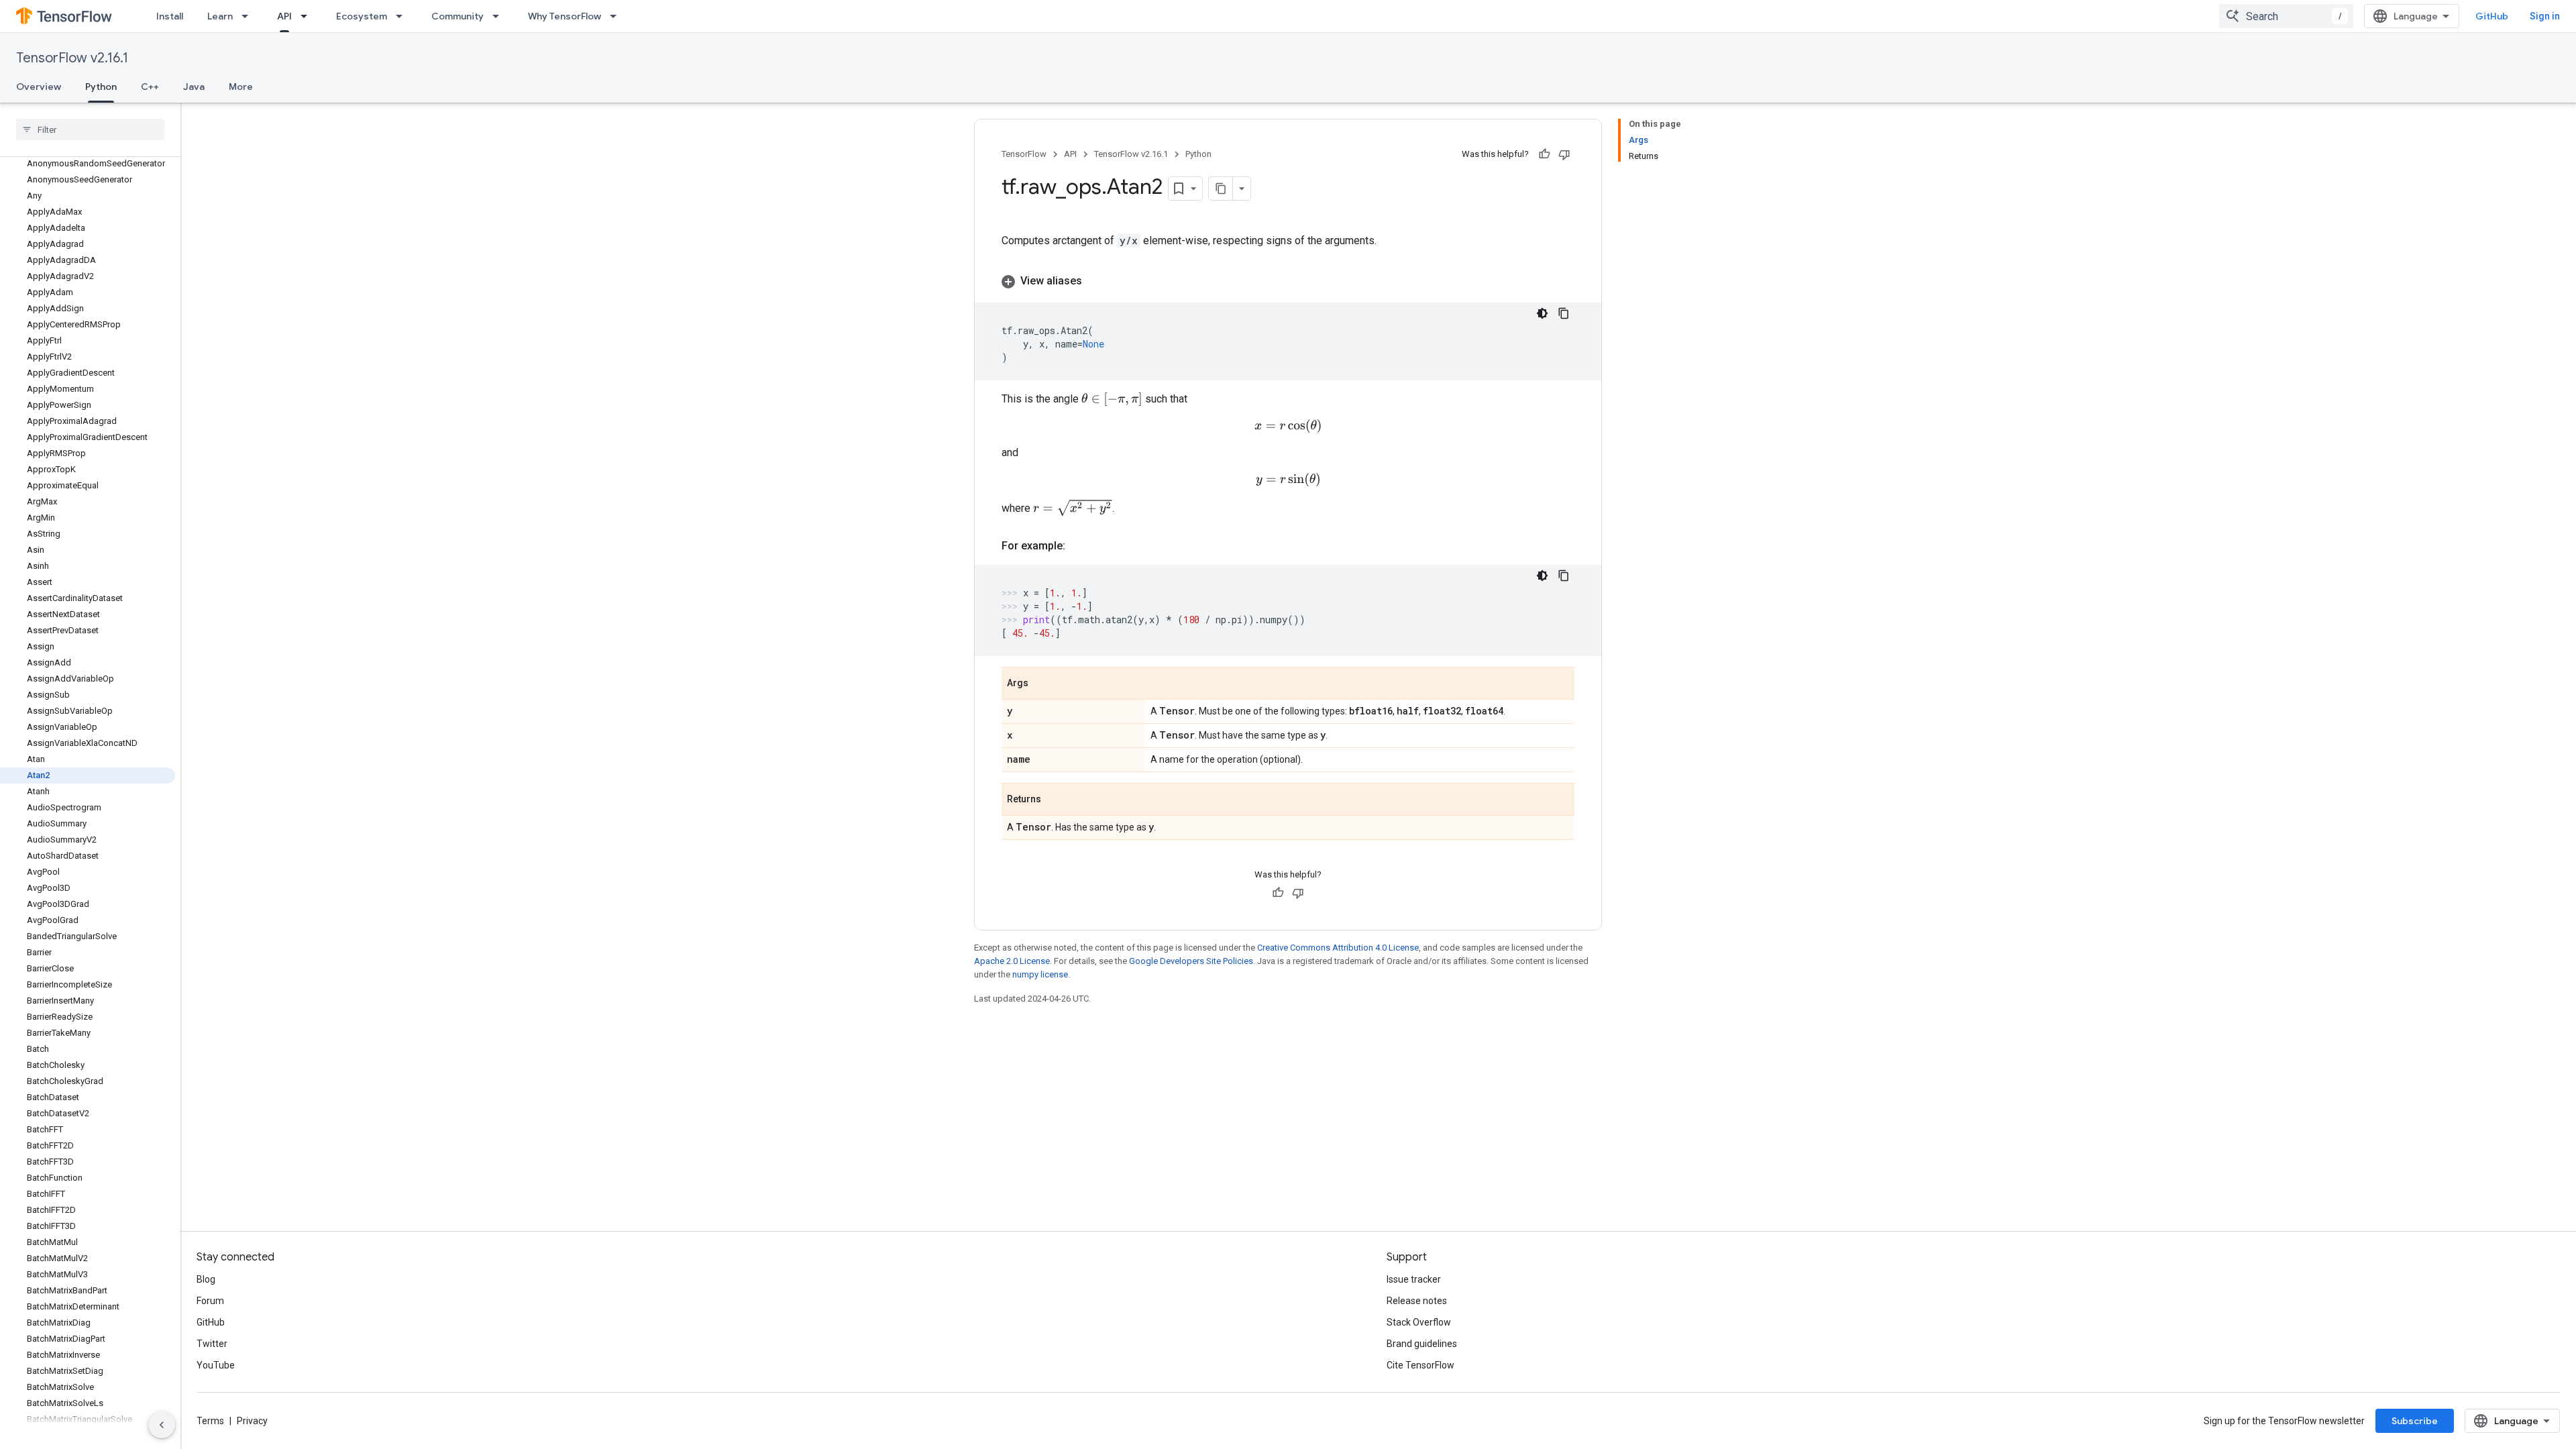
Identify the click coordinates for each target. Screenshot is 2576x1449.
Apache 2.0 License (1012, 961)
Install (170, 16)
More (241, 87)
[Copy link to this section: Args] (1042, 684)
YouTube (216, 1365)
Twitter (212, 1344)
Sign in (2545, 16)
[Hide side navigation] (162, 1425)
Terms (210, 1421)
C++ (150, 87)
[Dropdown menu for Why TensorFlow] (617, 16)
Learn (220, 16)
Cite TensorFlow (1420, 1365)
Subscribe (2415, 1421)
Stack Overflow (1419, 1322)
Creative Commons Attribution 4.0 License (1338, 948)
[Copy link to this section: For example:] (1079, 546)
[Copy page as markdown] (1221, 189)
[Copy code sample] (1564, 313)
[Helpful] (1544, 154)
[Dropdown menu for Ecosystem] (403, 16)
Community (458, 16)
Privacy (252, 1421)
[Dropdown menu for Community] (500, 16)
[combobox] (2286, 16)
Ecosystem (362, 16)
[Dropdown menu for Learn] (249, 16)
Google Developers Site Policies (1191, 961)
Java (194, 87)
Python (101, 87)
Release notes (1417, 1301)
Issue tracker (1414, 1279)
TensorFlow (1024, 154)
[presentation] (1112, 399)
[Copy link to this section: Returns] (1055, 800)
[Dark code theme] (1542, 313)
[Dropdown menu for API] (308, 16)
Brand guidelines (1422, 1344)
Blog (206, 1279)
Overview (39, 87)
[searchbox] (90, 129)
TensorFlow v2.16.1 (72, 58)
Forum (210, 1301)
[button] (1288, 281)
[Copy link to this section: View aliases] (1095, 281)
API (284, 16)
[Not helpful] (1564, 154)
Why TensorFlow (565, 16)
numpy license (1040, 974)
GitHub (2492, 16)
